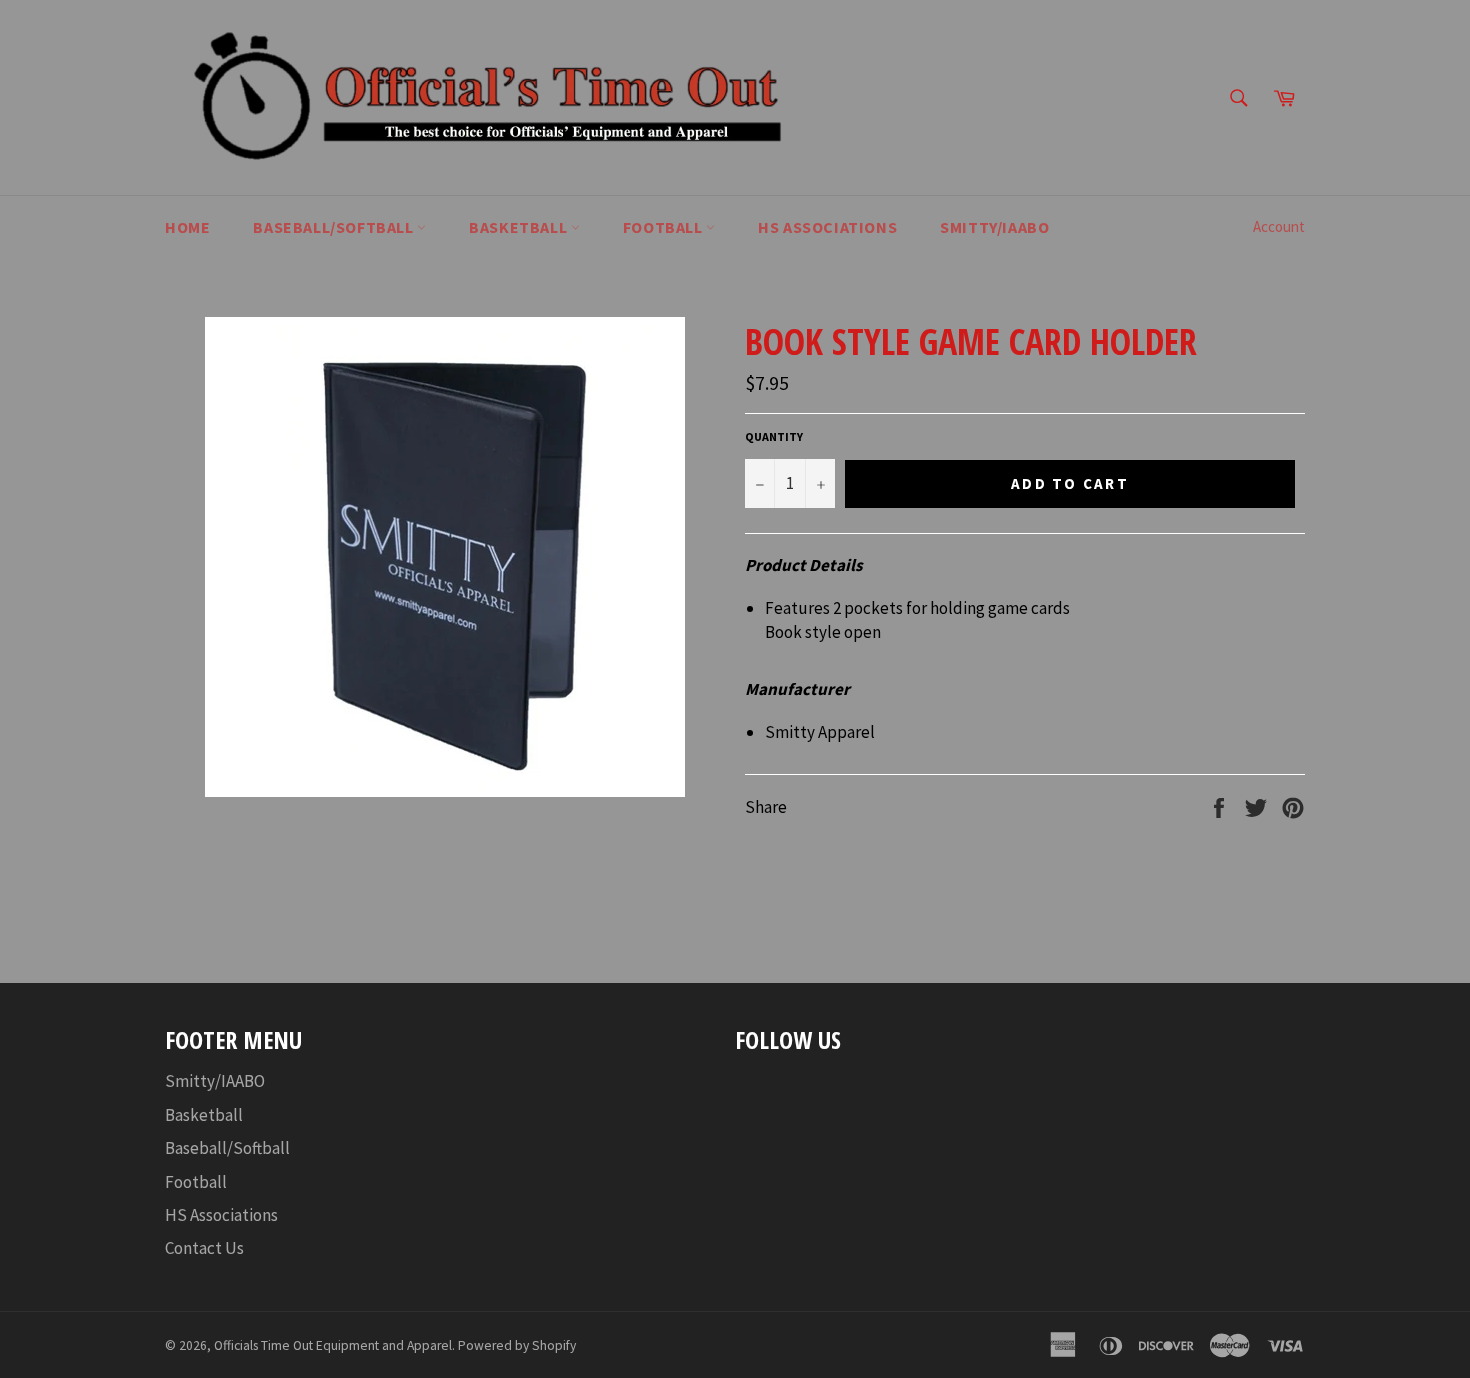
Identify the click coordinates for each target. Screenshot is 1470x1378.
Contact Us (204, 1248)
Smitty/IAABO (215, 1081)
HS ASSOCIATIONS (827, 227)
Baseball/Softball (335, 227)
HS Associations (221, 1215)
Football (664, 227)
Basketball (520, 227)
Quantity (774, 436)
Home (187, 227)
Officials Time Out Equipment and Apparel (333, 1345)
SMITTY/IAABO (994, 227)
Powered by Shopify (517, 1345)
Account (1279, 226)
